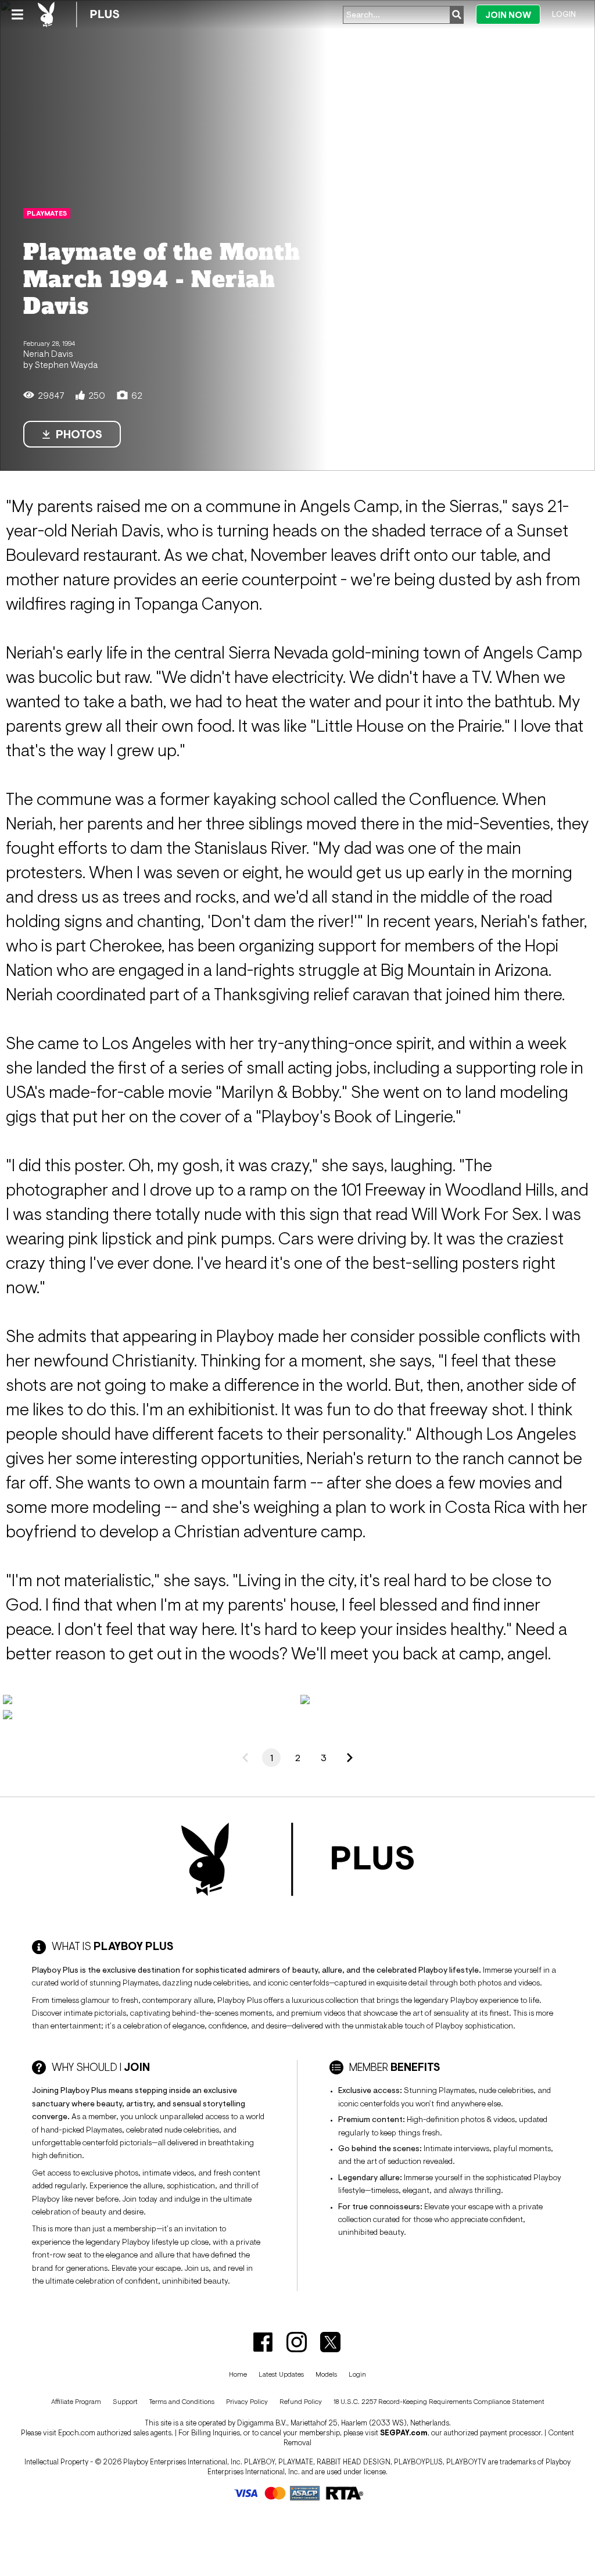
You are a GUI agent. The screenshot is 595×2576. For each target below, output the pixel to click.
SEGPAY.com (404, 2433)
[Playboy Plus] (78, 15)
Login (564, 14)
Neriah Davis (48, 353)
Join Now (508, 15)
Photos (79, 434)
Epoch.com (77, 2433)
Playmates (47, 213)
